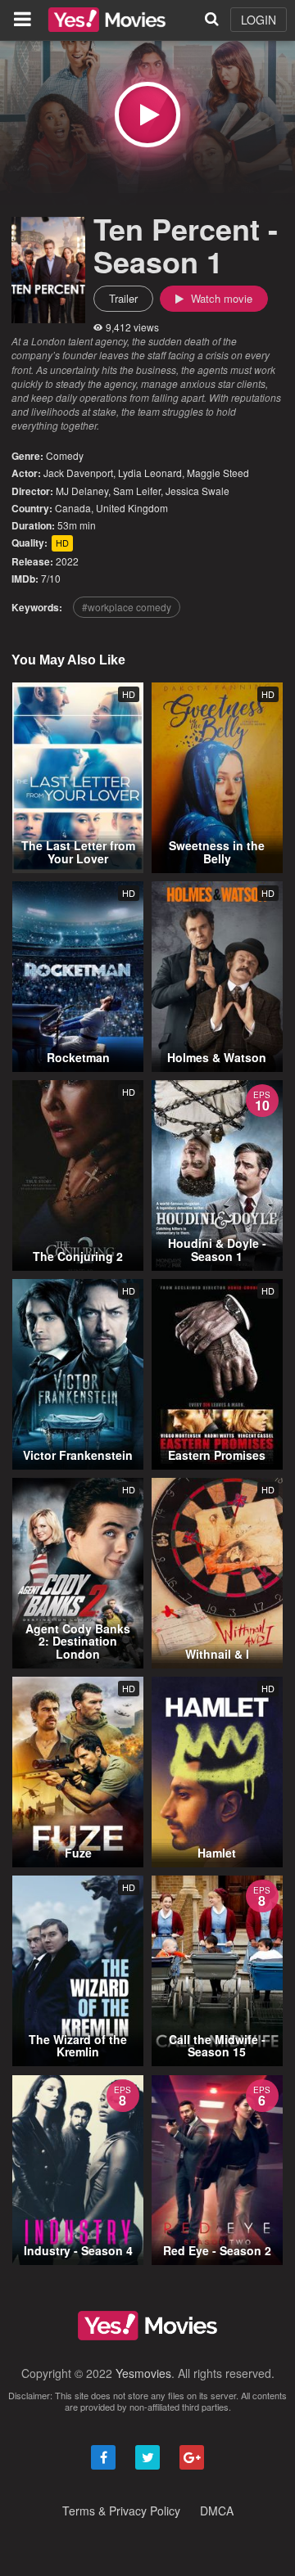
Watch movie (220, 298)
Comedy (65, 455)
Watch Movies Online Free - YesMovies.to (107, 20)
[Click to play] (147, 115)
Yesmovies (143, 2373)
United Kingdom (132, 508)
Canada (73, 508)
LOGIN (259, 20)
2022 (67, 561)
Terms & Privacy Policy (121, 2511)
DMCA (217, 2511)
